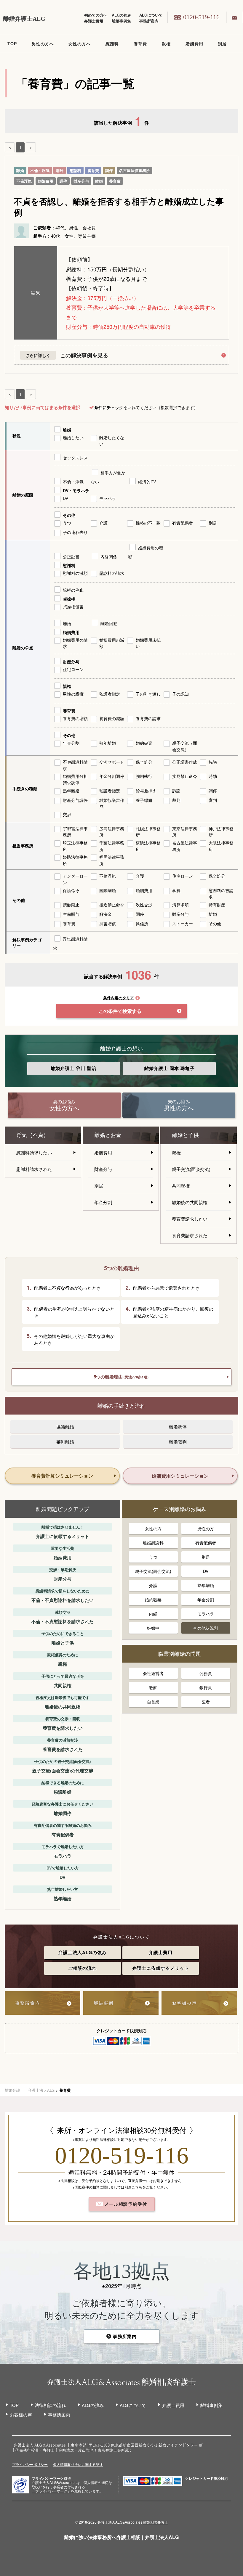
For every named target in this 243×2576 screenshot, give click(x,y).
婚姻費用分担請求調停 (75, 779)
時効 (213, 776)
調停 (109, 170)
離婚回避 (109, 623)
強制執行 (144, 776)
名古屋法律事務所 (135, 170)
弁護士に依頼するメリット (161, 1968)
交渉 (67, 814)
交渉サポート (112, 762)
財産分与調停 (75, 800)
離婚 (20, 170)
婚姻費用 (194, 44)
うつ (67, 523)
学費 (176, 890)
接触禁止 (71, 905)
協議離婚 (65, 1427)
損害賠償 (108, 923)
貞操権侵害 (73, 606)
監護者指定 (110, 694)
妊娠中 (153, 1628)
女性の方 (153, 1528)
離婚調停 (178, 1427)
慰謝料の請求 (112, 573)
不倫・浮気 (40, 170)
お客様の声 (21, 2415)
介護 (103, 523)
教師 (153, 1687)
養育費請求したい (190, 1219)
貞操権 (69, 599)
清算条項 (180, 905)
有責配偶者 (183, 523)
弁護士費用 (94, 21)
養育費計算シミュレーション (62, 1476)
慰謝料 (112, 44)
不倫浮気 (24, 181)
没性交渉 (144, 905)
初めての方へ (96, 15)
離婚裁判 (178, 1442)
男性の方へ (43, 44)
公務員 (206, 1673)
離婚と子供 (186, 1135)
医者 (206, 1702)
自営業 (153, 1702)
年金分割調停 (112, 776)
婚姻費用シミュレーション (180, 1476)
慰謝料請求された (34, 1169)
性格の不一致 (148, 523)
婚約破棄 (144, 743)
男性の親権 (73, 694)
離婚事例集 (121, 21)
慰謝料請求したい (34, 1152)
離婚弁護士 (73, 1068)
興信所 (142, 923)
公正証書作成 (185, 762)
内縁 (153, 1614)
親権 (166, 44)
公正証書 (71, 556)
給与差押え (146, 791)
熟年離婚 (108, 743)
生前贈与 (71, 914)
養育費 (140, 44)
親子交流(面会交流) (191, 1169)
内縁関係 (109, 556)
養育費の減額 (112, 718)
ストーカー (183, 923)
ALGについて (151, 15)
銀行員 (206, 1687)
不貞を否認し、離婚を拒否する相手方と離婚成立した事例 (119, 207)
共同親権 (181, 1186)
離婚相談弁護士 (156, 2522)
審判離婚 (65, 1442)
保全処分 (144, 762)
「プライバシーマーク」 (51, 2491)
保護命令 (71, 890)
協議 (213, 762)
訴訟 (176, 791)
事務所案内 (149, 21)
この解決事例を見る (84, 355)
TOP (12, 44)
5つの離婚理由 (121, 1377)
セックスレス (75, 458)
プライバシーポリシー (30, 2464)
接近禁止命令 (112, 905)
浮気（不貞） (33, 1135)
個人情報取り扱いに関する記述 (78, 2464)
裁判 (176, 800)
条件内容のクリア (119, 998)
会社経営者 (153, 1673)
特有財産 (217, 905)
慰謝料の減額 (75, 573)
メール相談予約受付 (125, 2204)
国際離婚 (108, 890)
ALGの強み (121, 15)
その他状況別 (206, 1628)
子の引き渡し (148, 694)
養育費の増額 (75, 718)
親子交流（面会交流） (185, 746)
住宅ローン (73, 669)
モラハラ (108, 498)
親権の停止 (73, 590)
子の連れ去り (75, 532)
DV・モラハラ (76, 490)
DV (65, 498)
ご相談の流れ (82, 1968)
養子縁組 (144, 800)
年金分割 (71, 743)
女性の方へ (80, 44)
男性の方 (206, 1528)
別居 (222, 44)
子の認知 (180, 694)
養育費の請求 (148, 718)
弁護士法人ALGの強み (83, 1952)
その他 (69, 515)
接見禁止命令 (185, 776)
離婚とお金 (108, 1135)
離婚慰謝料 (153, 1543)
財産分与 (81, 181)
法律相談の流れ (50, 2405)
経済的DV (147, 482)
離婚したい (73, 437)
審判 (213, 800)
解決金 (105, 914)
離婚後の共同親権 (190, 1202)
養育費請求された (190, 1235)
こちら (137, 2187)
